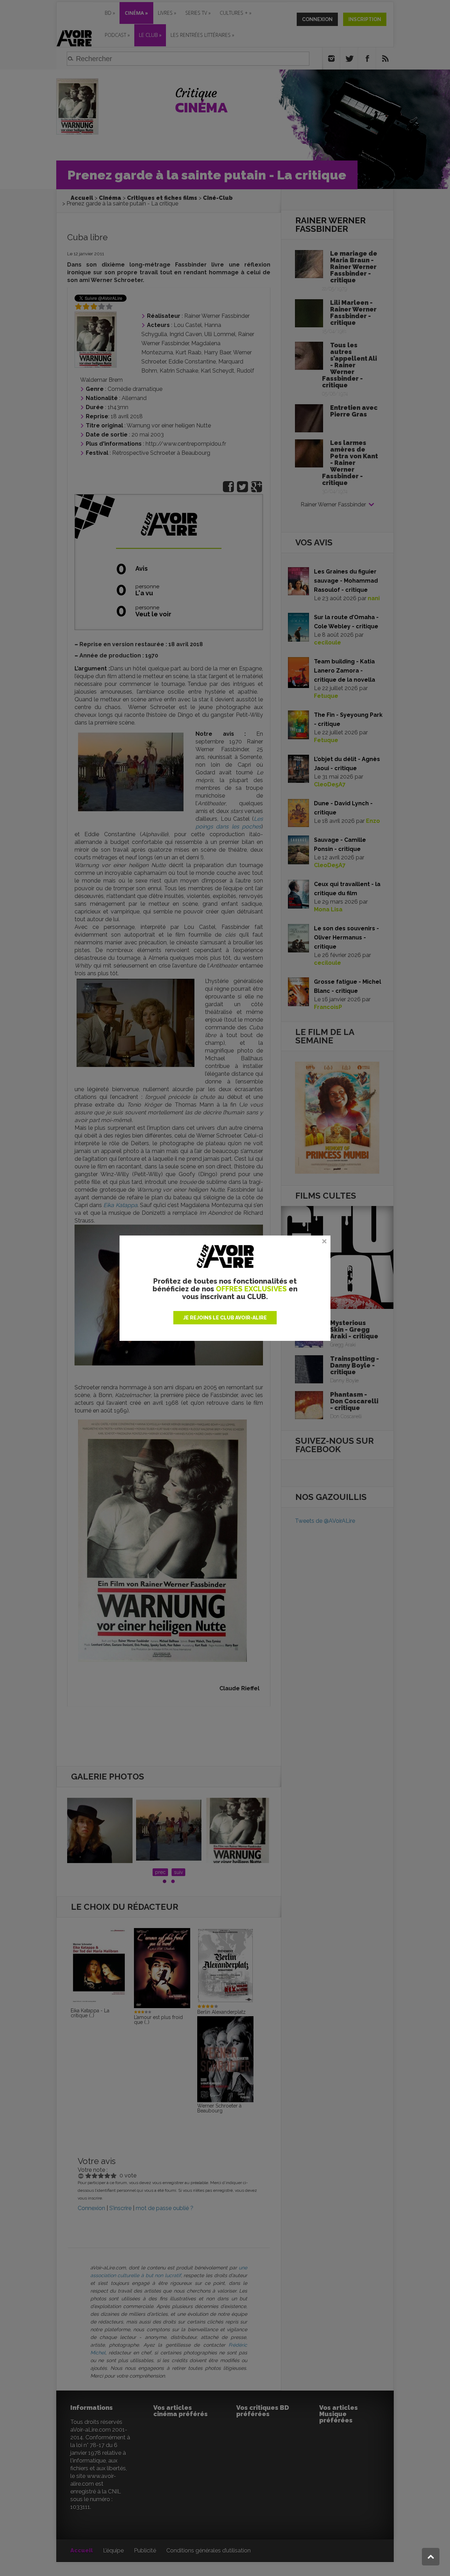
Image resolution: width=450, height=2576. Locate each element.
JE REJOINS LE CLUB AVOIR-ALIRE (225, 1318)
